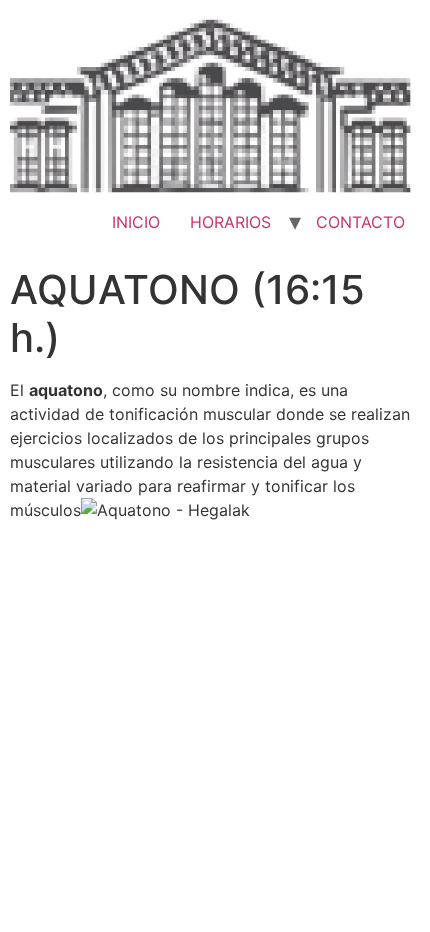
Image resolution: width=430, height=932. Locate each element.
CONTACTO (360, 222)
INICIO (136, 222)
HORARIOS (230, 222)
